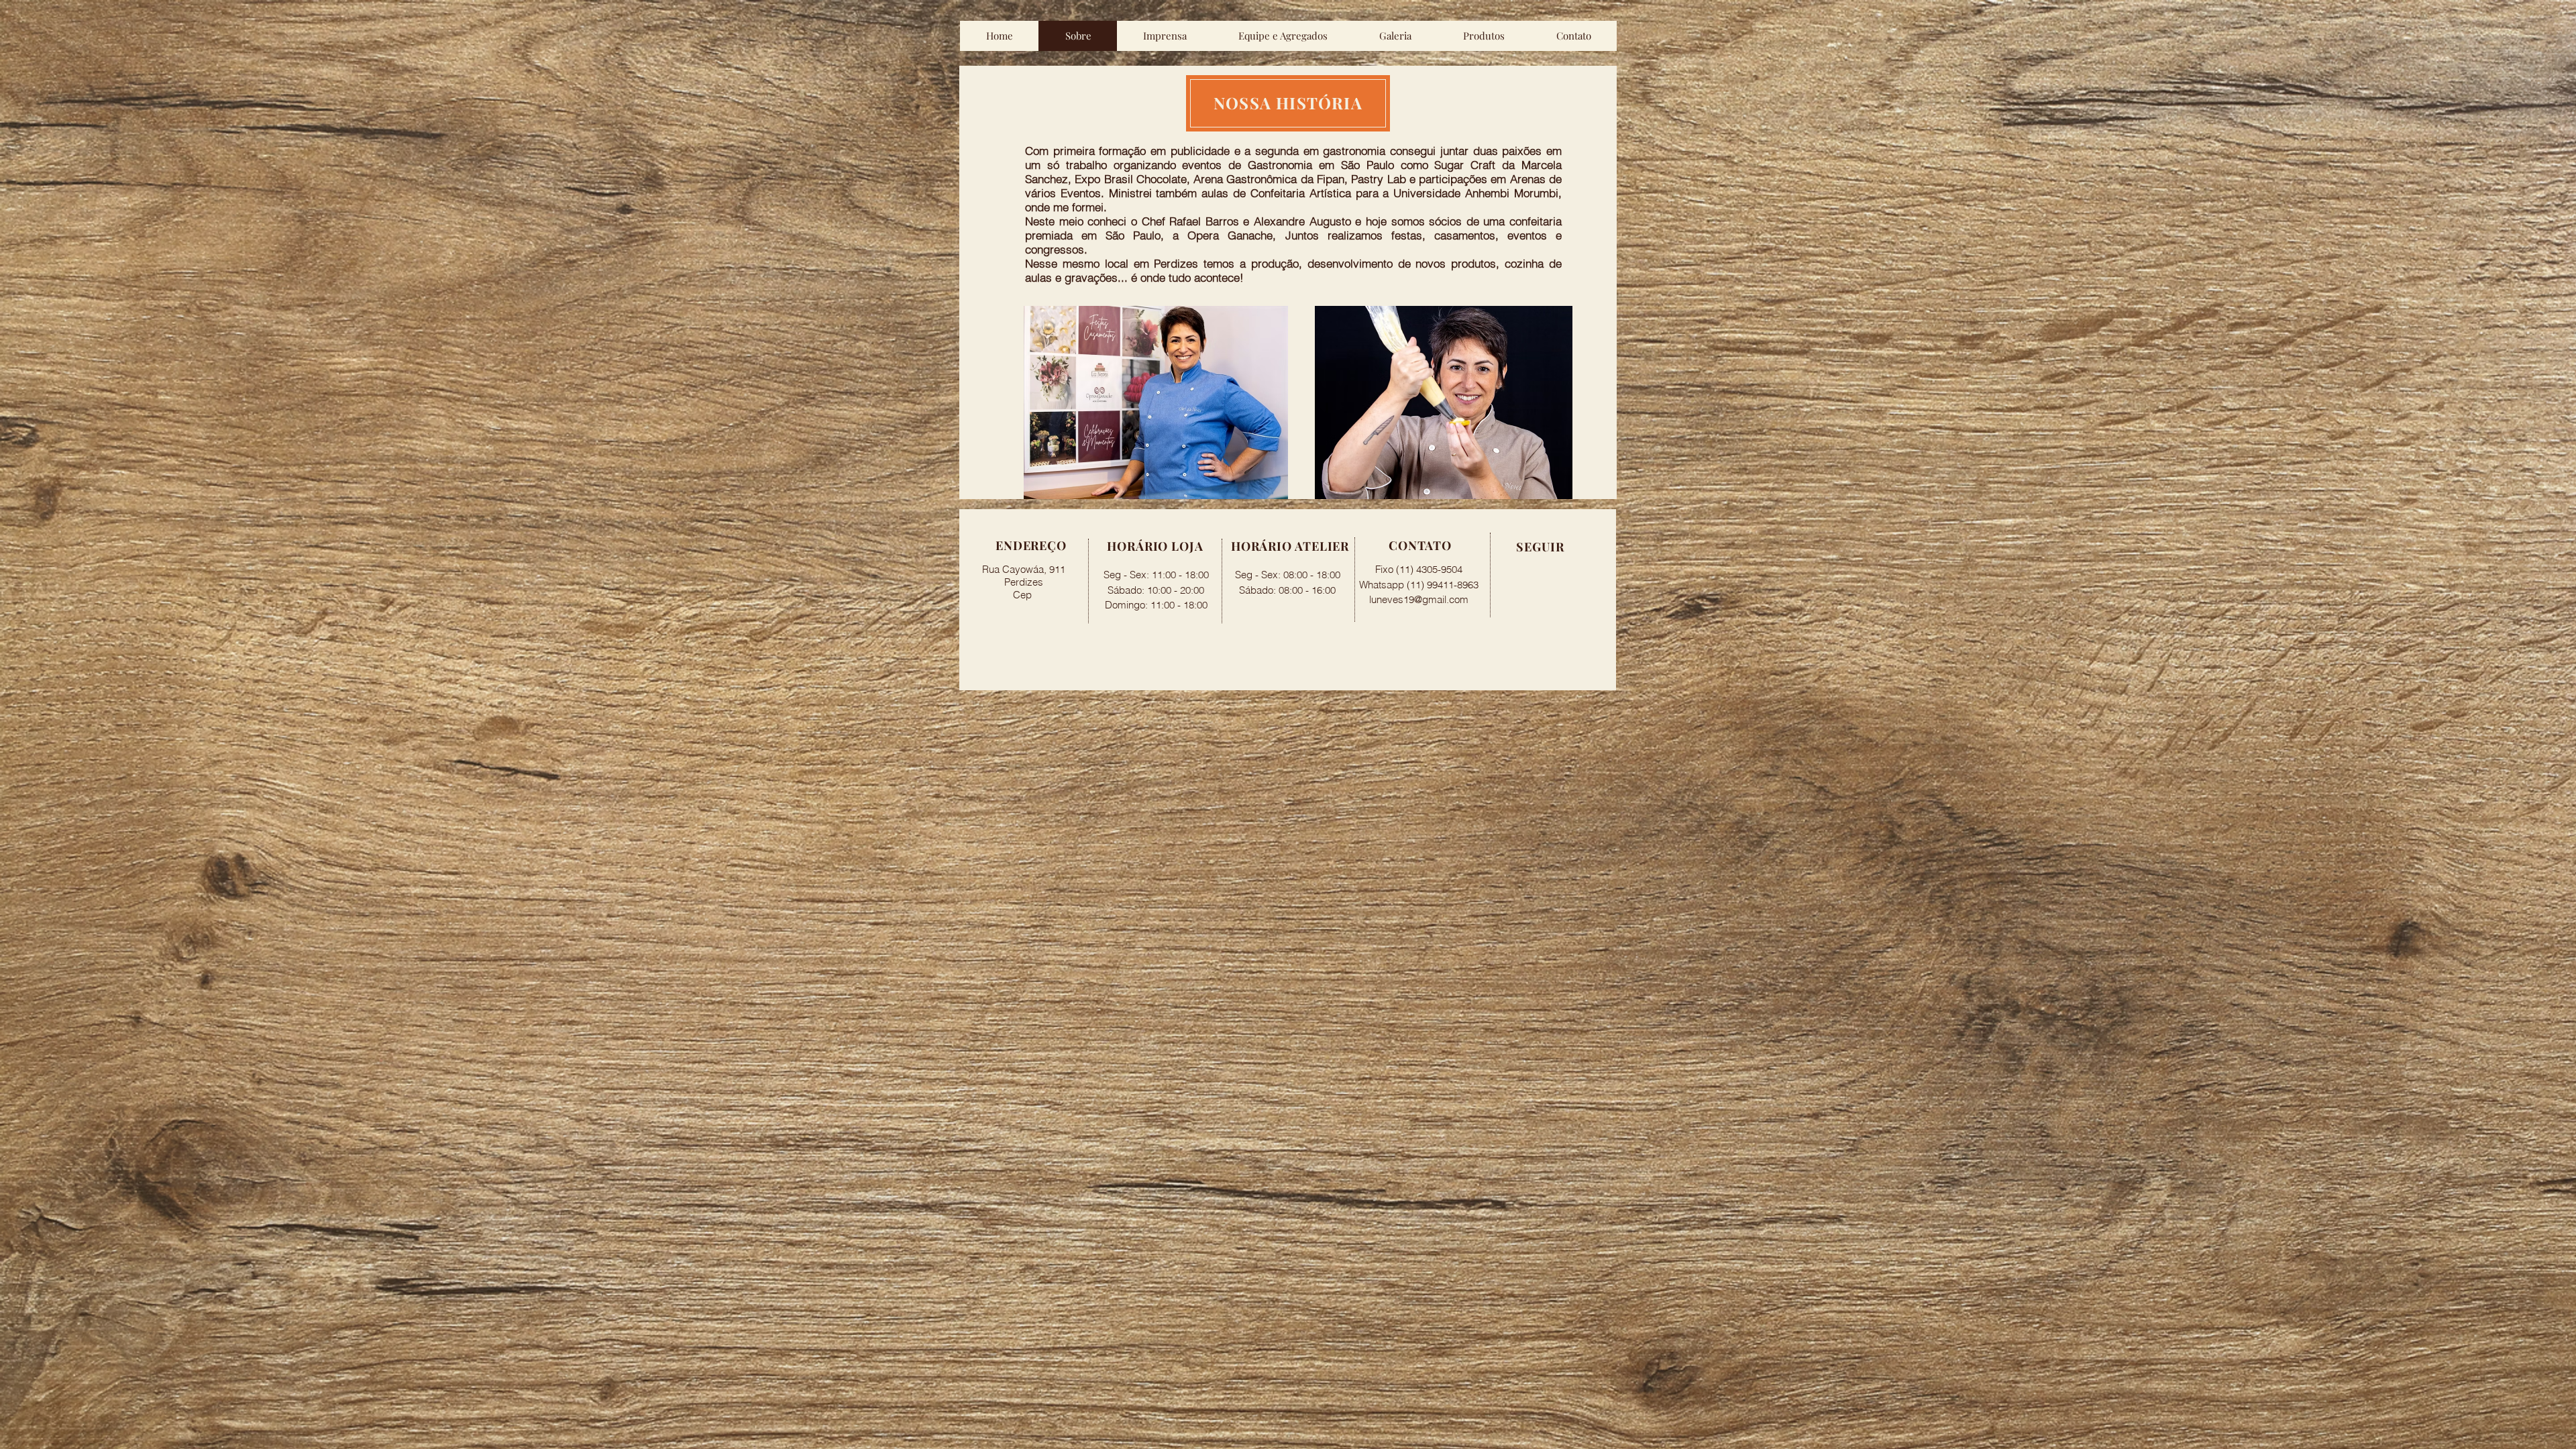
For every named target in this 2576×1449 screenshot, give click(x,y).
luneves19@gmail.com (1419, 599)
